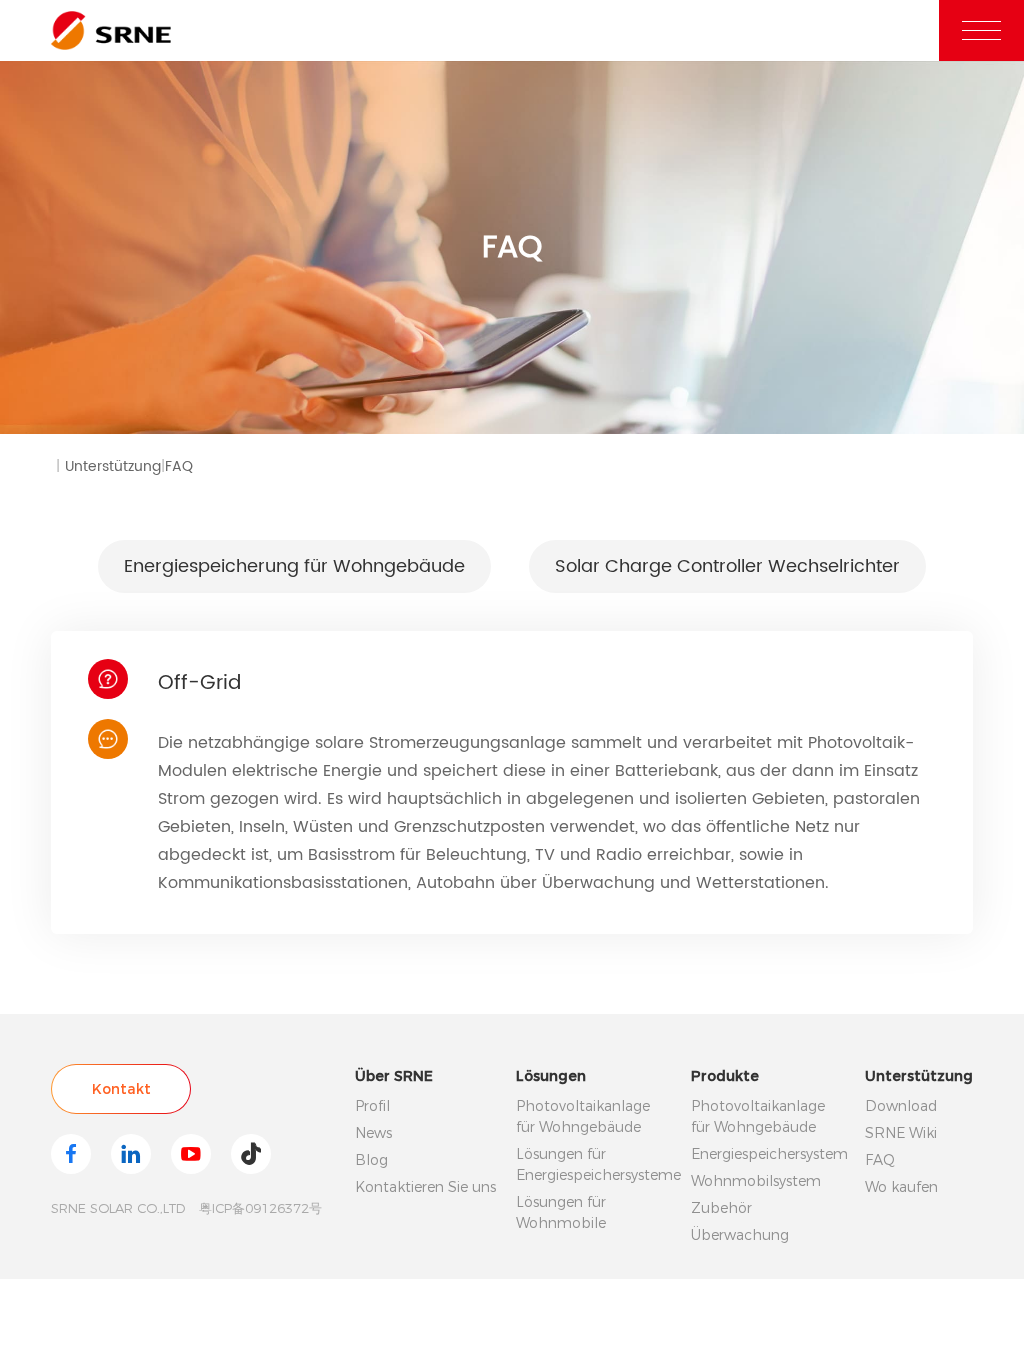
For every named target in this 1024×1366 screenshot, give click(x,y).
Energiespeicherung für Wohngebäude (294, 566)
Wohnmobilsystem (756, 1181)
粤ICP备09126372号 (260, 1208)
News (373, 1133)
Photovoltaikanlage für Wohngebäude (583, 1116)
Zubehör (721, 1208)
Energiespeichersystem (768, 1154)
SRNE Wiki (901, 1133)
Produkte (725, 1076)
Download (901, 1106)
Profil (372, 1106)
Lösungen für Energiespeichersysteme (593, 1164)
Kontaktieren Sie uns (425, 1187)
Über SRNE (394, 1076)
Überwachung (740, 1235)
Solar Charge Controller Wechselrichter (727, 566)
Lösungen (551, 1076)
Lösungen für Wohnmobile (561, 1212)
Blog (371, 1160)
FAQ (179, 466)
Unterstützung (115, 466)
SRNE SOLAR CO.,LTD (118, 1208)
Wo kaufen (901, 1187)
